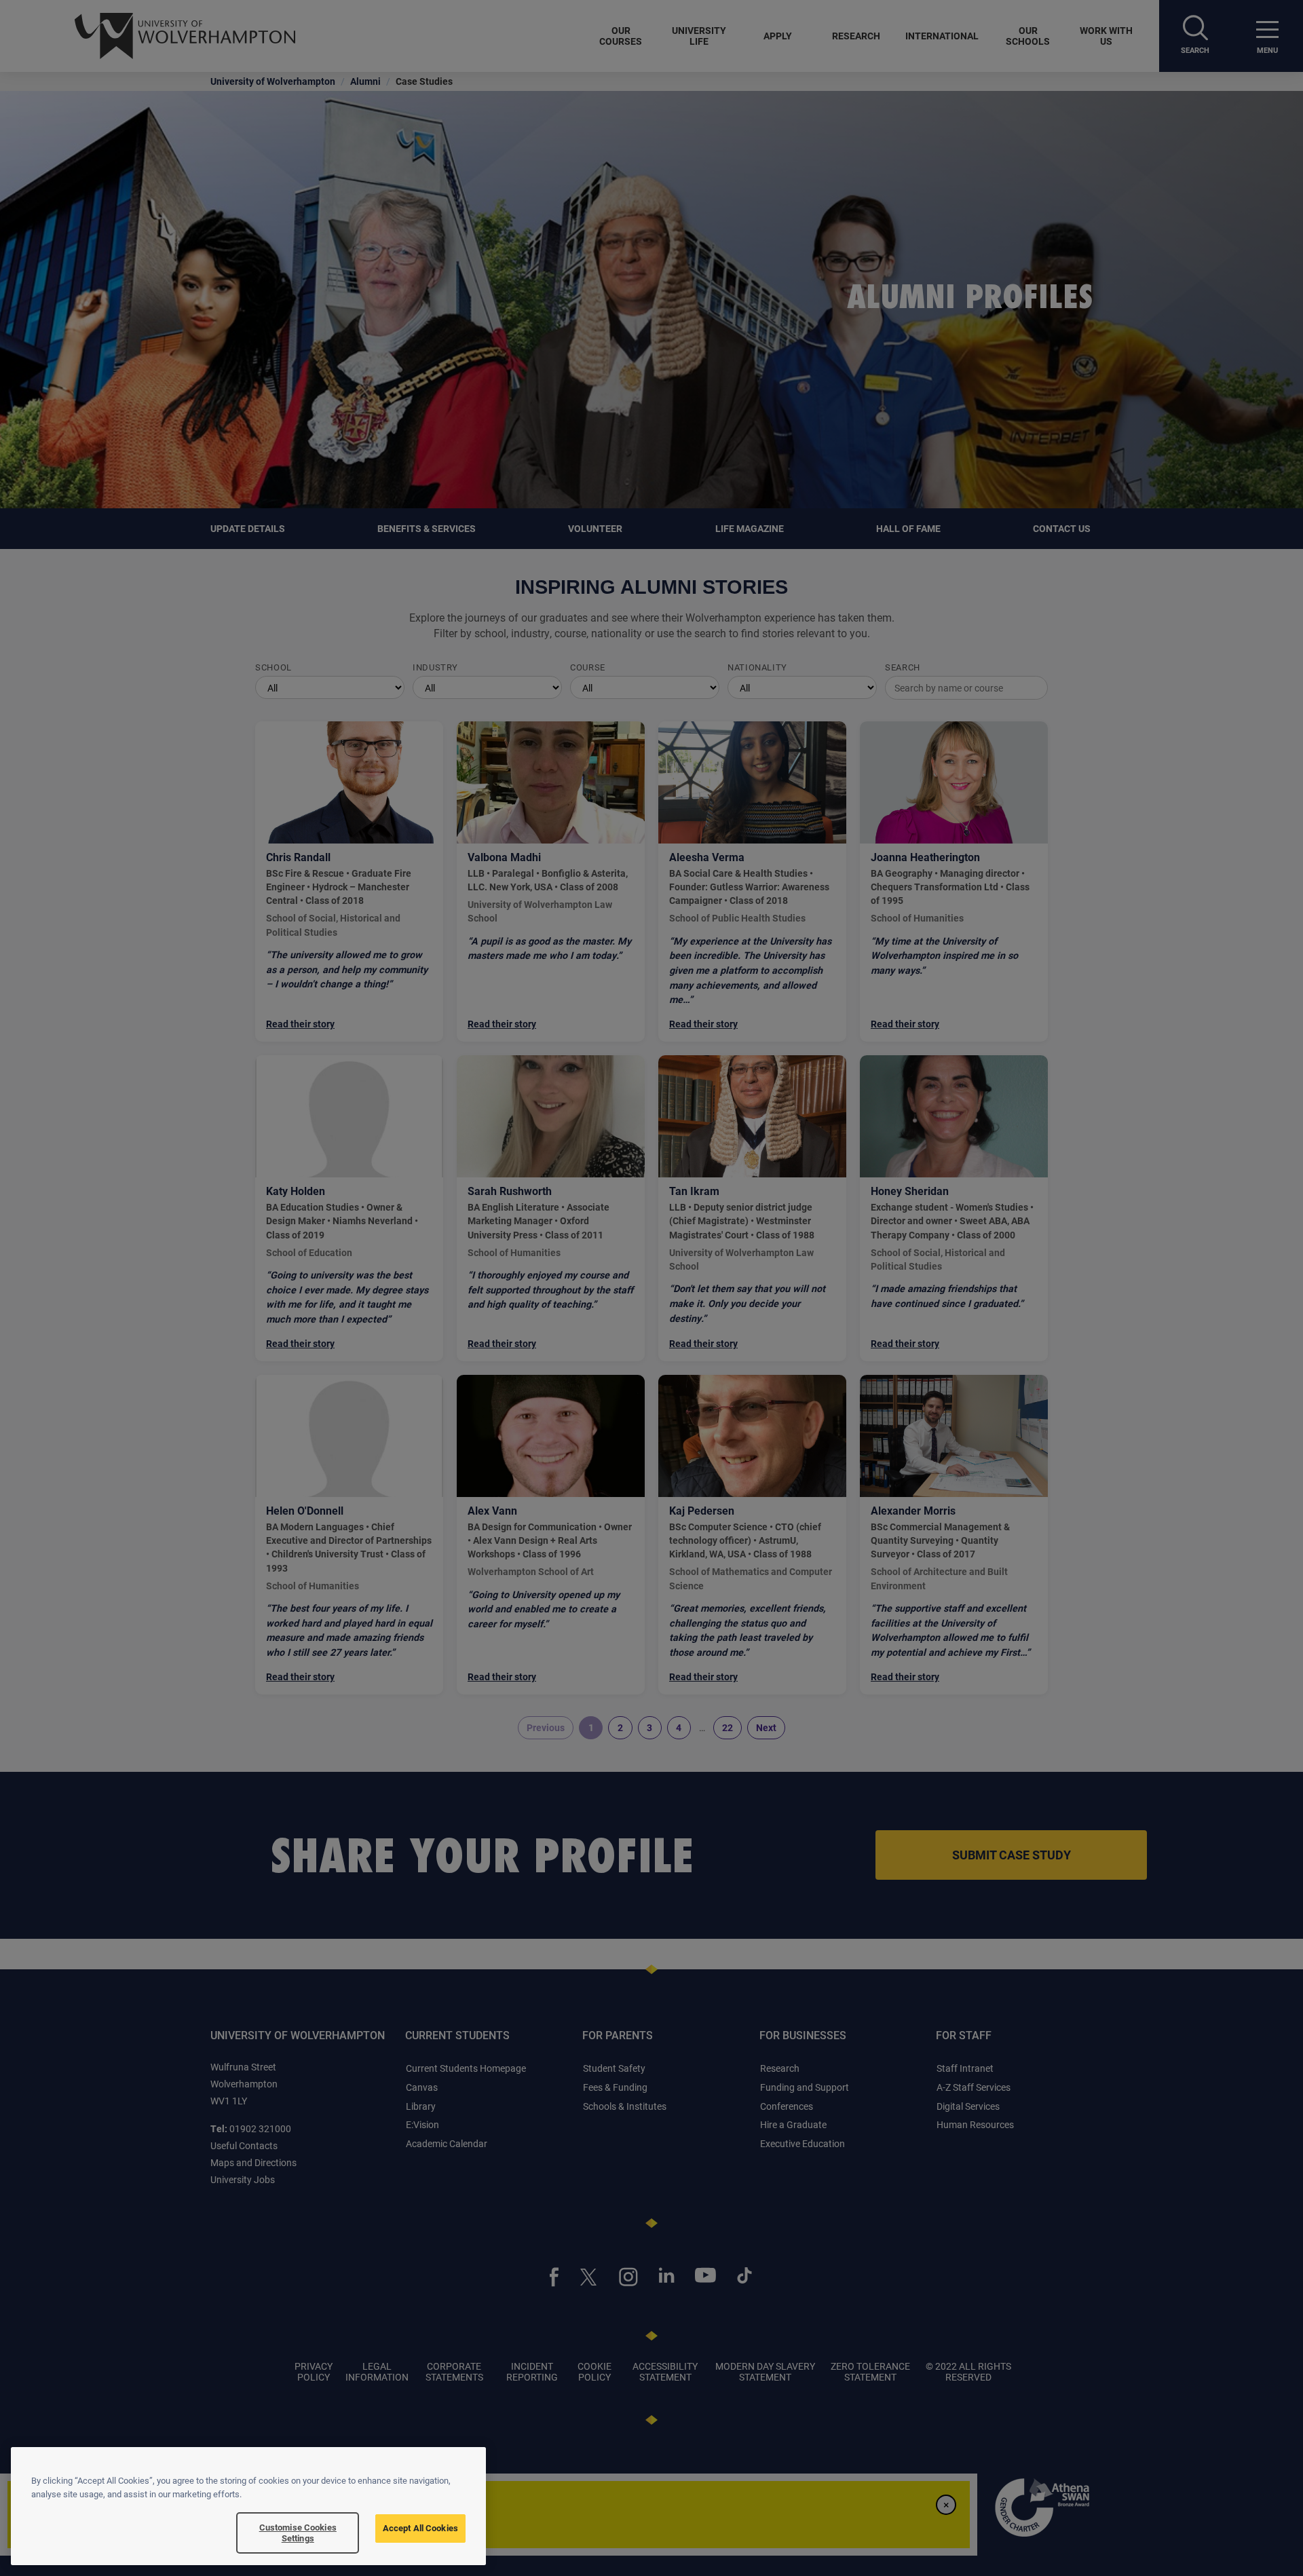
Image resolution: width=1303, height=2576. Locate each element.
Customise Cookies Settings (298, 2533)
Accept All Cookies (420, 2528)
